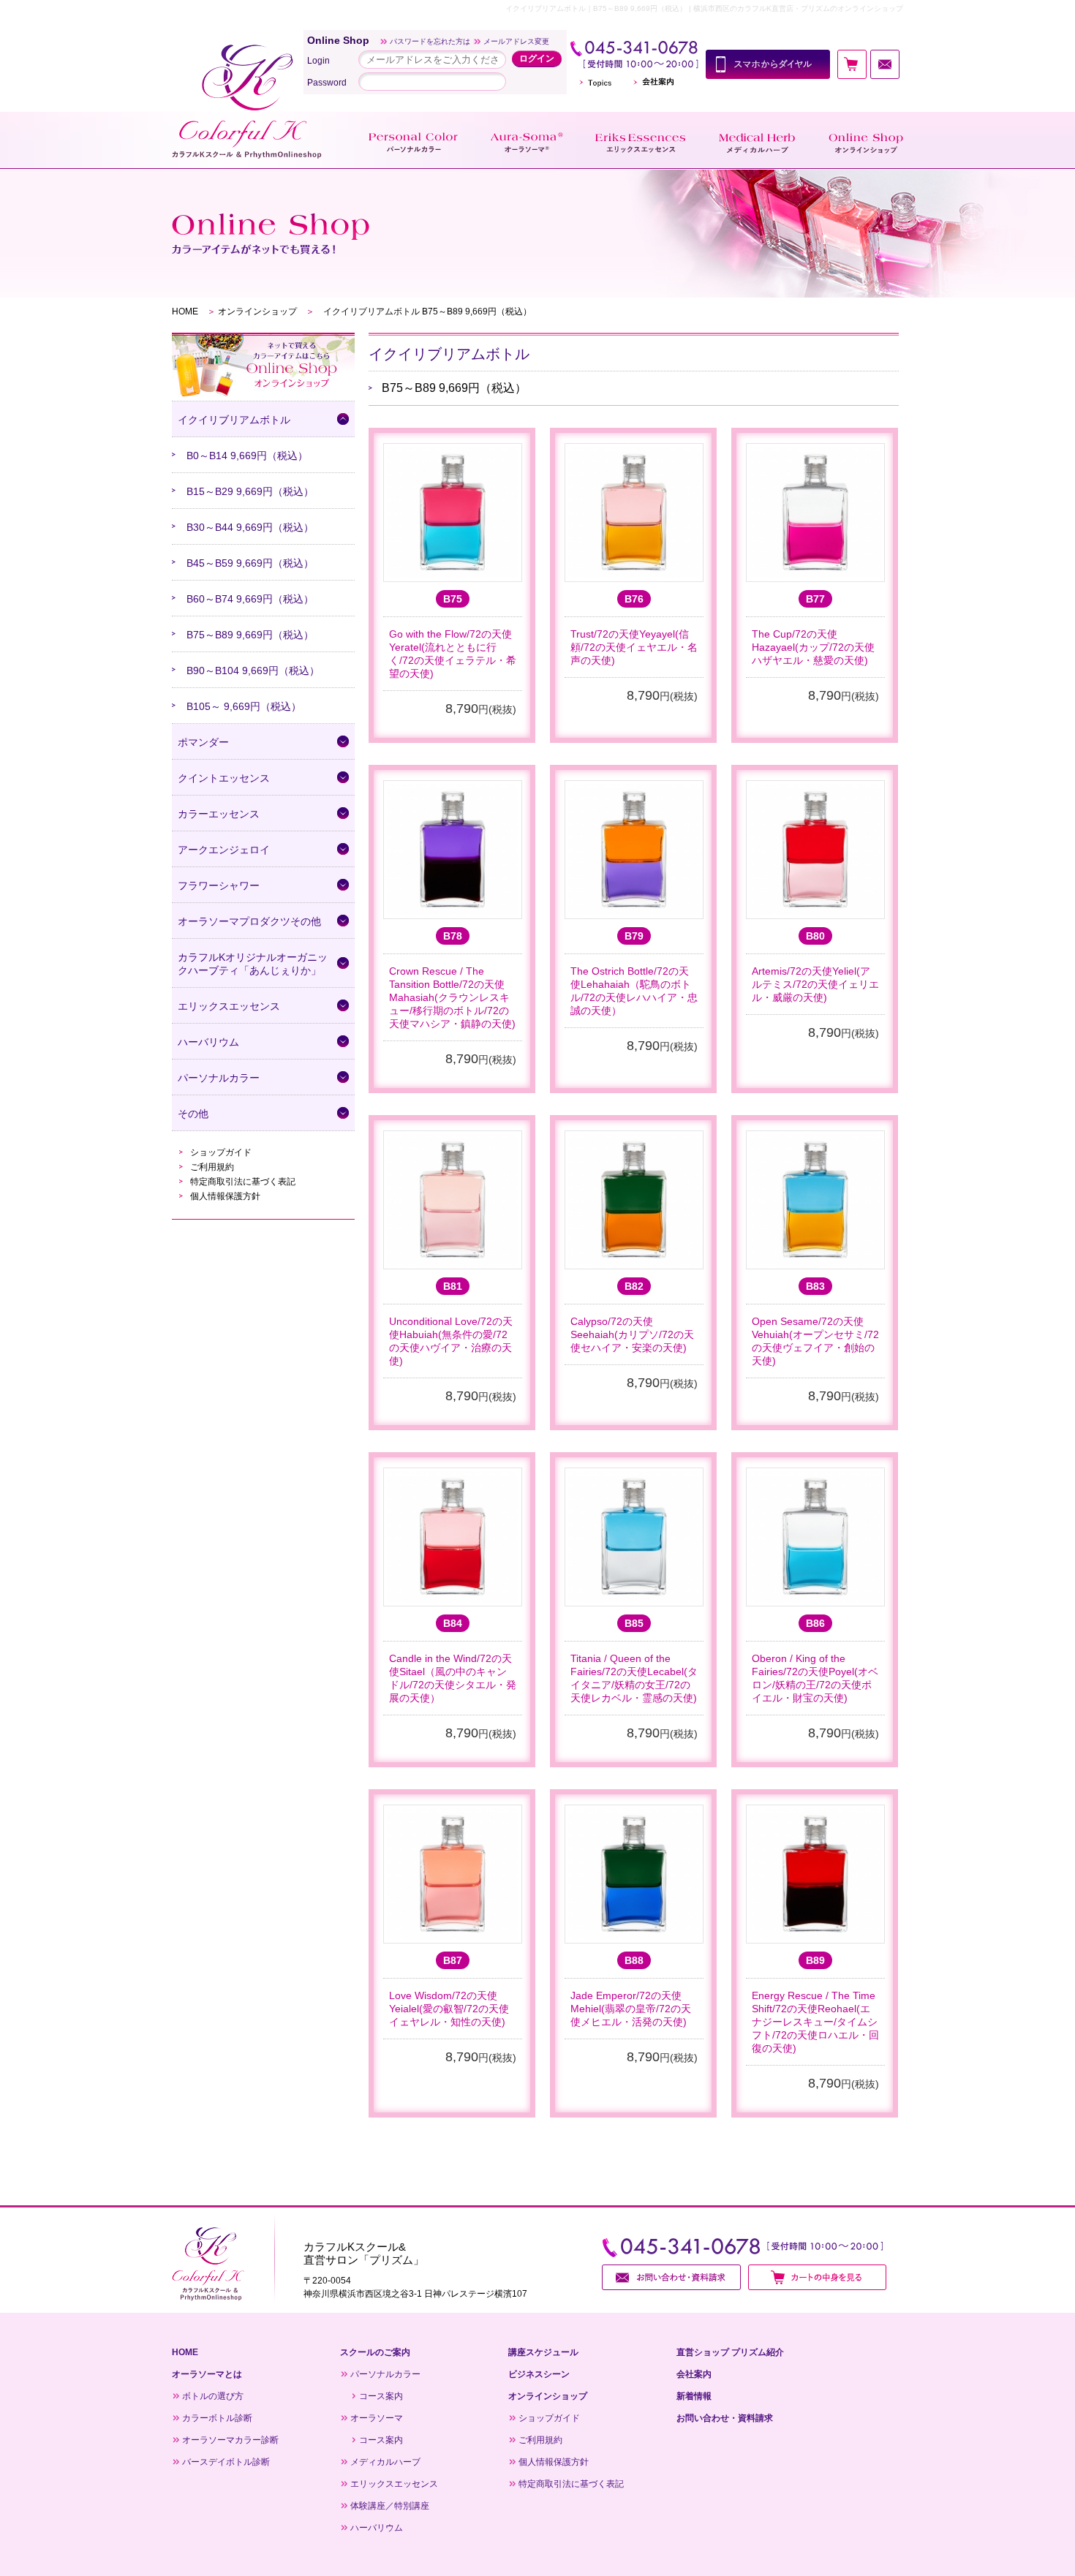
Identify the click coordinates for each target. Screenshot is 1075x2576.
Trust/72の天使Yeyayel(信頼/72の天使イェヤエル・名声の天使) (634, 647)
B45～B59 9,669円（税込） (250, 563)
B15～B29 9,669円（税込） (250, 491)
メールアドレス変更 (516, 41)
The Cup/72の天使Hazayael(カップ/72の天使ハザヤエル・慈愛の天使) (813, 647)
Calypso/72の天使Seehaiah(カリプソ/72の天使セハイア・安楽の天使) (632, 1334)
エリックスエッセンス (394, 2484)
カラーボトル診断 (217, 2418)
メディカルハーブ (385, 2462)
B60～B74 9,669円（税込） (250, 599)
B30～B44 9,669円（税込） (250, 527)
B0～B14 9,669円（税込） (247, 456)
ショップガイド (221, 1152)
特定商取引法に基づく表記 (243, 1182)
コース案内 (381, 2396)
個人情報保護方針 (225, 1196)
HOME (185, 311)
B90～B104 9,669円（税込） (253, 671)
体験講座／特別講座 (390, 2506)
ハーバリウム (377, 2528)
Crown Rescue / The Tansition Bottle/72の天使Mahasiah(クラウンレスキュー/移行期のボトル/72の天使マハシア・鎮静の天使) (452, 997)
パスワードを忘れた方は (430, 41)
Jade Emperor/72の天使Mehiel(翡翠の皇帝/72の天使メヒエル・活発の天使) (631, 2009)
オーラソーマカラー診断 (230, 2440)
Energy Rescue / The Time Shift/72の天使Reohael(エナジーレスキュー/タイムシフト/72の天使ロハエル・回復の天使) (815, 2022)
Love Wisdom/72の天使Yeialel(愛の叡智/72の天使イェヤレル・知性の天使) (449, 2009)
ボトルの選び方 (213, 2396)
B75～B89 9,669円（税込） (250, 635)
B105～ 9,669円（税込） (244, 706)
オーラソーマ (377, 2418)
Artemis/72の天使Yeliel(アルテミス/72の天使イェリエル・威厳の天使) (815, 984)
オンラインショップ (257, 311)
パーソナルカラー (385, 2374)
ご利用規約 (212, 1167)
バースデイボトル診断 (226, 2462)
